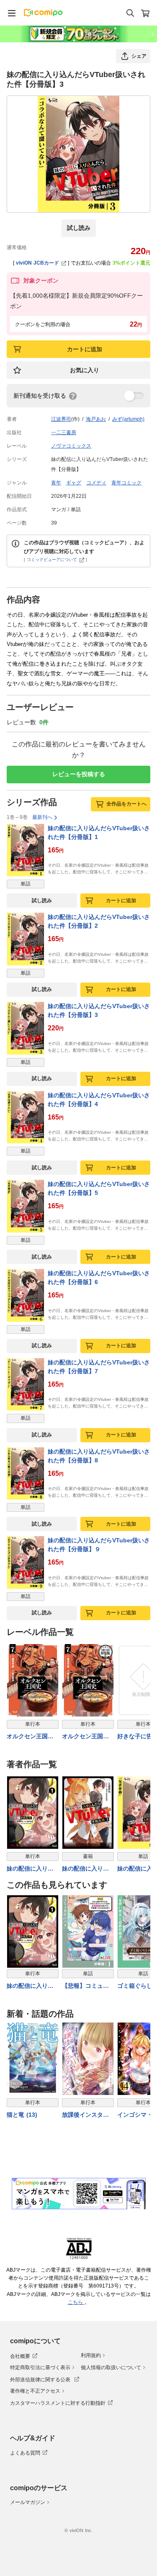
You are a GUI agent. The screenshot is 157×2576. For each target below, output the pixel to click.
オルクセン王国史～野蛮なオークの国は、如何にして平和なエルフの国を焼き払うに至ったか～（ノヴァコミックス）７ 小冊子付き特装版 (86, 1737)
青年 (56, 483)
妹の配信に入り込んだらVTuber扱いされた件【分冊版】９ (99, 1545)
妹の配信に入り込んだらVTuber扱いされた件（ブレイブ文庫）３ (87, 1869)
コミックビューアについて (52, 560)
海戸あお (96, 419)
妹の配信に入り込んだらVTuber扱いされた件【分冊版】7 (99, 1367)
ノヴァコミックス (71, 446)
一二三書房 (64, 432)
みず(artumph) (128, 419)
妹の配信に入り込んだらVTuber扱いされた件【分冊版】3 (99, 1010)
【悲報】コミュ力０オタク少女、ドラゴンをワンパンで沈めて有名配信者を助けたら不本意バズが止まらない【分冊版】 (85, 1986)
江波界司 (61, 419)
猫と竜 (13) (22, 2115)
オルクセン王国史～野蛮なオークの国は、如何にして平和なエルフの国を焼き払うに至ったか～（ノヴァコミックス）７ (30, 1737)
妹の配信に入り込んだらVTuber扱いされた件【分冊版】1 (99, 833)
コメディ (96, 483)
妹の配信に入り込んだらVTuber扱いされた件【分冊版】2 (99, 921)
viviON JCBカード (37, 263)
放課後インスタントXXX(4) (85, 2115)
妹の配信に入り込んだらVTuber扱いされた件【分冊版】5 (99, 1188)
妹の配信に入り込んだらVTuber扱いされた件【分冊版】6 (99, 1278)
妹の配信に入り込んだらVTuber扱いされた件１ (31, 1869)
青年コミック (126, 483)
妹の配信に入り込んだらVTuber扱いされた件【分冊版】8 (99, 1456)
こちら (76, 2302)
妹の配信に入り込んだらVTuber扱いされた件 (31, 1986)
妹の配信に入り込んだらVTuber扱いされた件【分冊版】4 (99, 1100)
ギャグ (74, 483)
